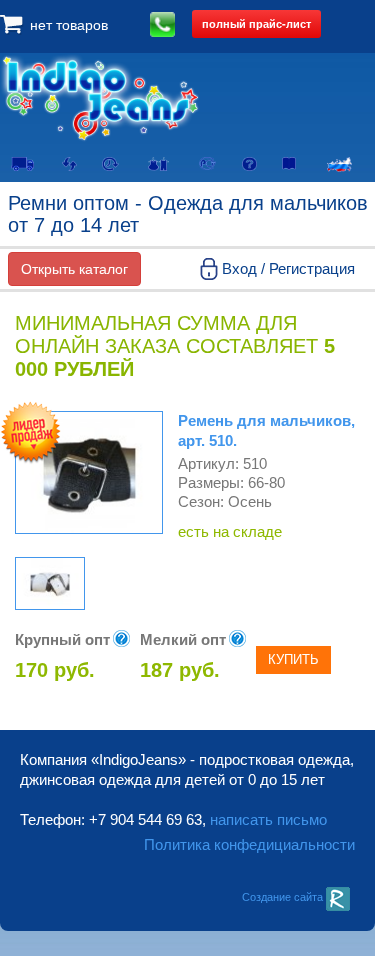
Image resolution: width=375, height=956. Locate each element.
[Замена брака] (69, 162)
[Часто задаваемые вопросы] (249, 162)
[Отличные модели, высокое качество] (158, 162)
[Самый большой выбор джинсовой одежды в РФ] (340, 162)
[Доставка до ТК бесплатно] (22, 162)
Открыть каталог (74, 269)
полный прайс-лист (256, 23)
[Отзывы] (289, 161)
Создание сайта (284, 897)
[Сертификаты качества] (208, 162)
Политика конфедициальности (249, 844)
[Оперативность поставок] (110, 162)
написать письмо (268, 819)
